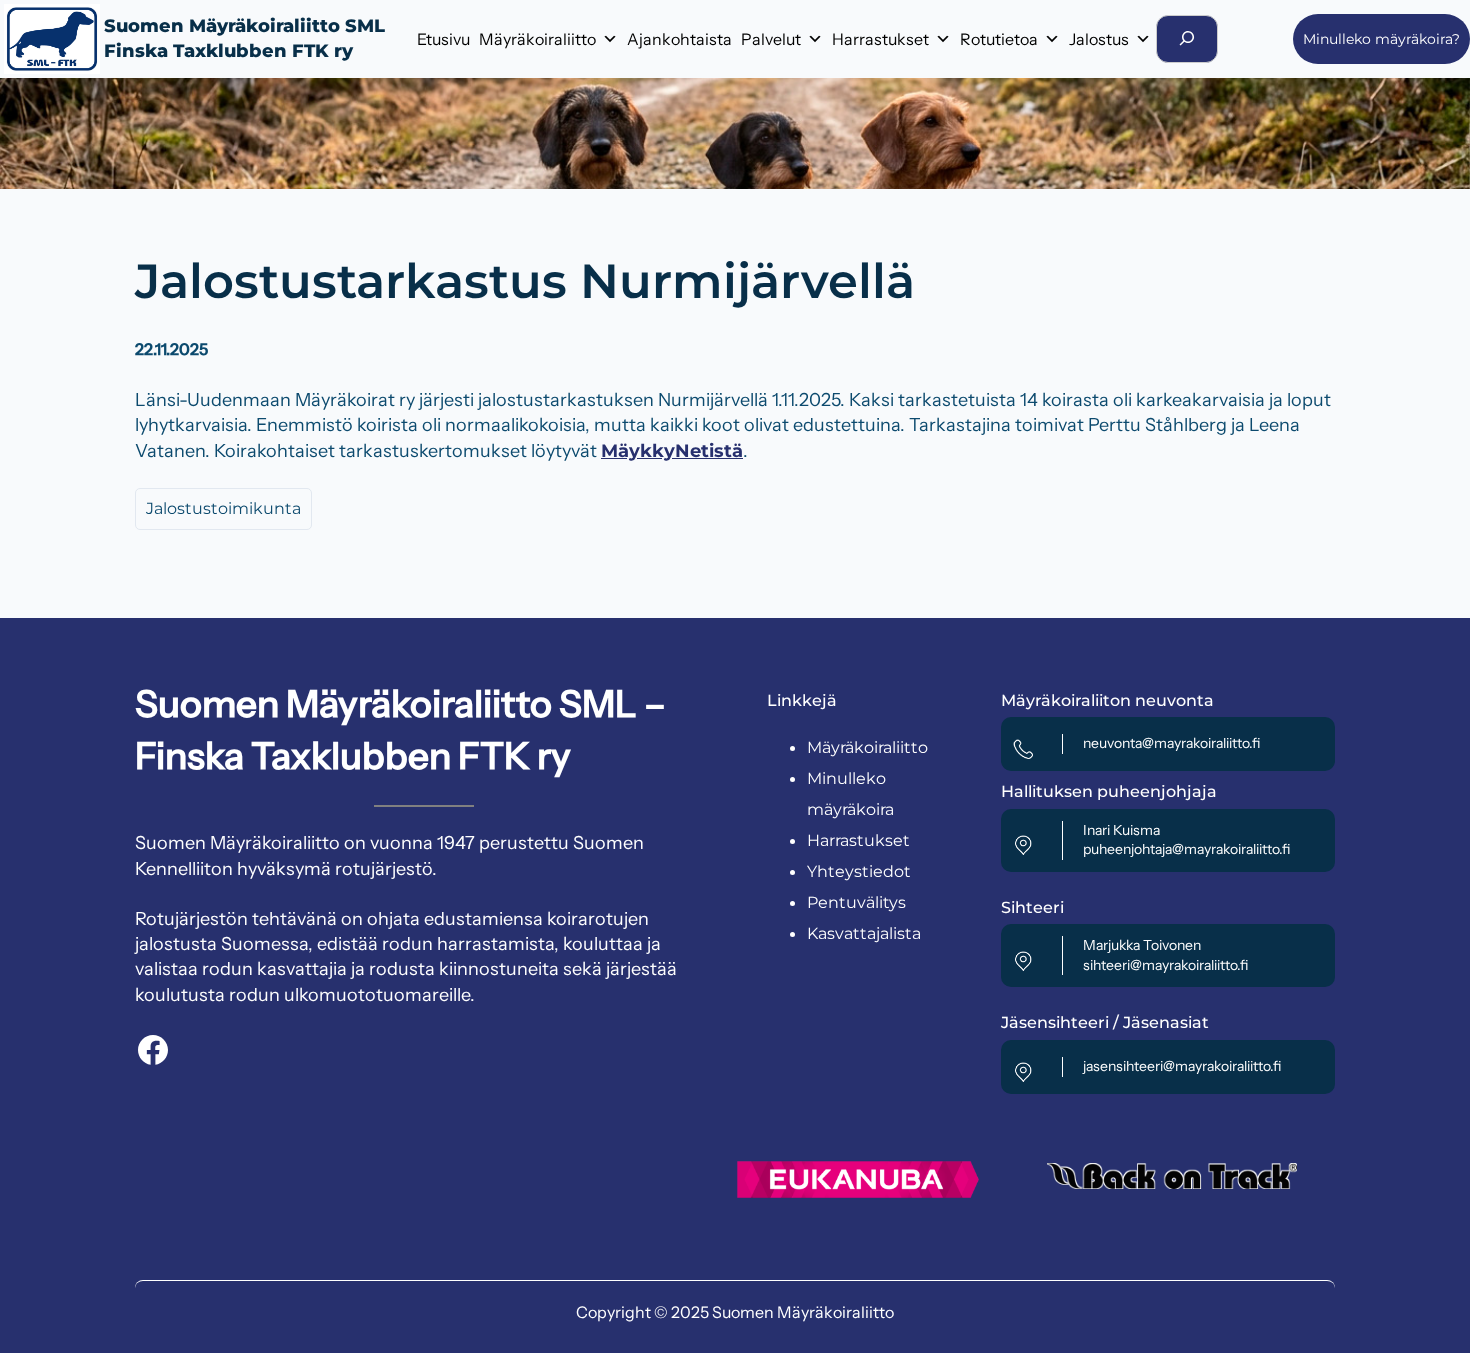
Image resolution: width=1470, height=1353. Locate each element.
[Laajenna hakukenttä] (1187, 39)
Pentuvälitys (856, 902)
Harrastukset (880, 39)
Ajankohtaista (679, 39)
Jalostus (1099, 39)
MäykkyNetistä (672, 451)
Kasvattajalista (864, 933)
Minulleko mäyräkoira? (1381, 39)
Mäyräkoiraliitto (537, 39)
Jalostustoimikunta (223, 508)
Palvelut (771, 39)
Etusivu (443, 39)
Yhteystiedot (859, 871)
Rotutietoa (999, 39)
